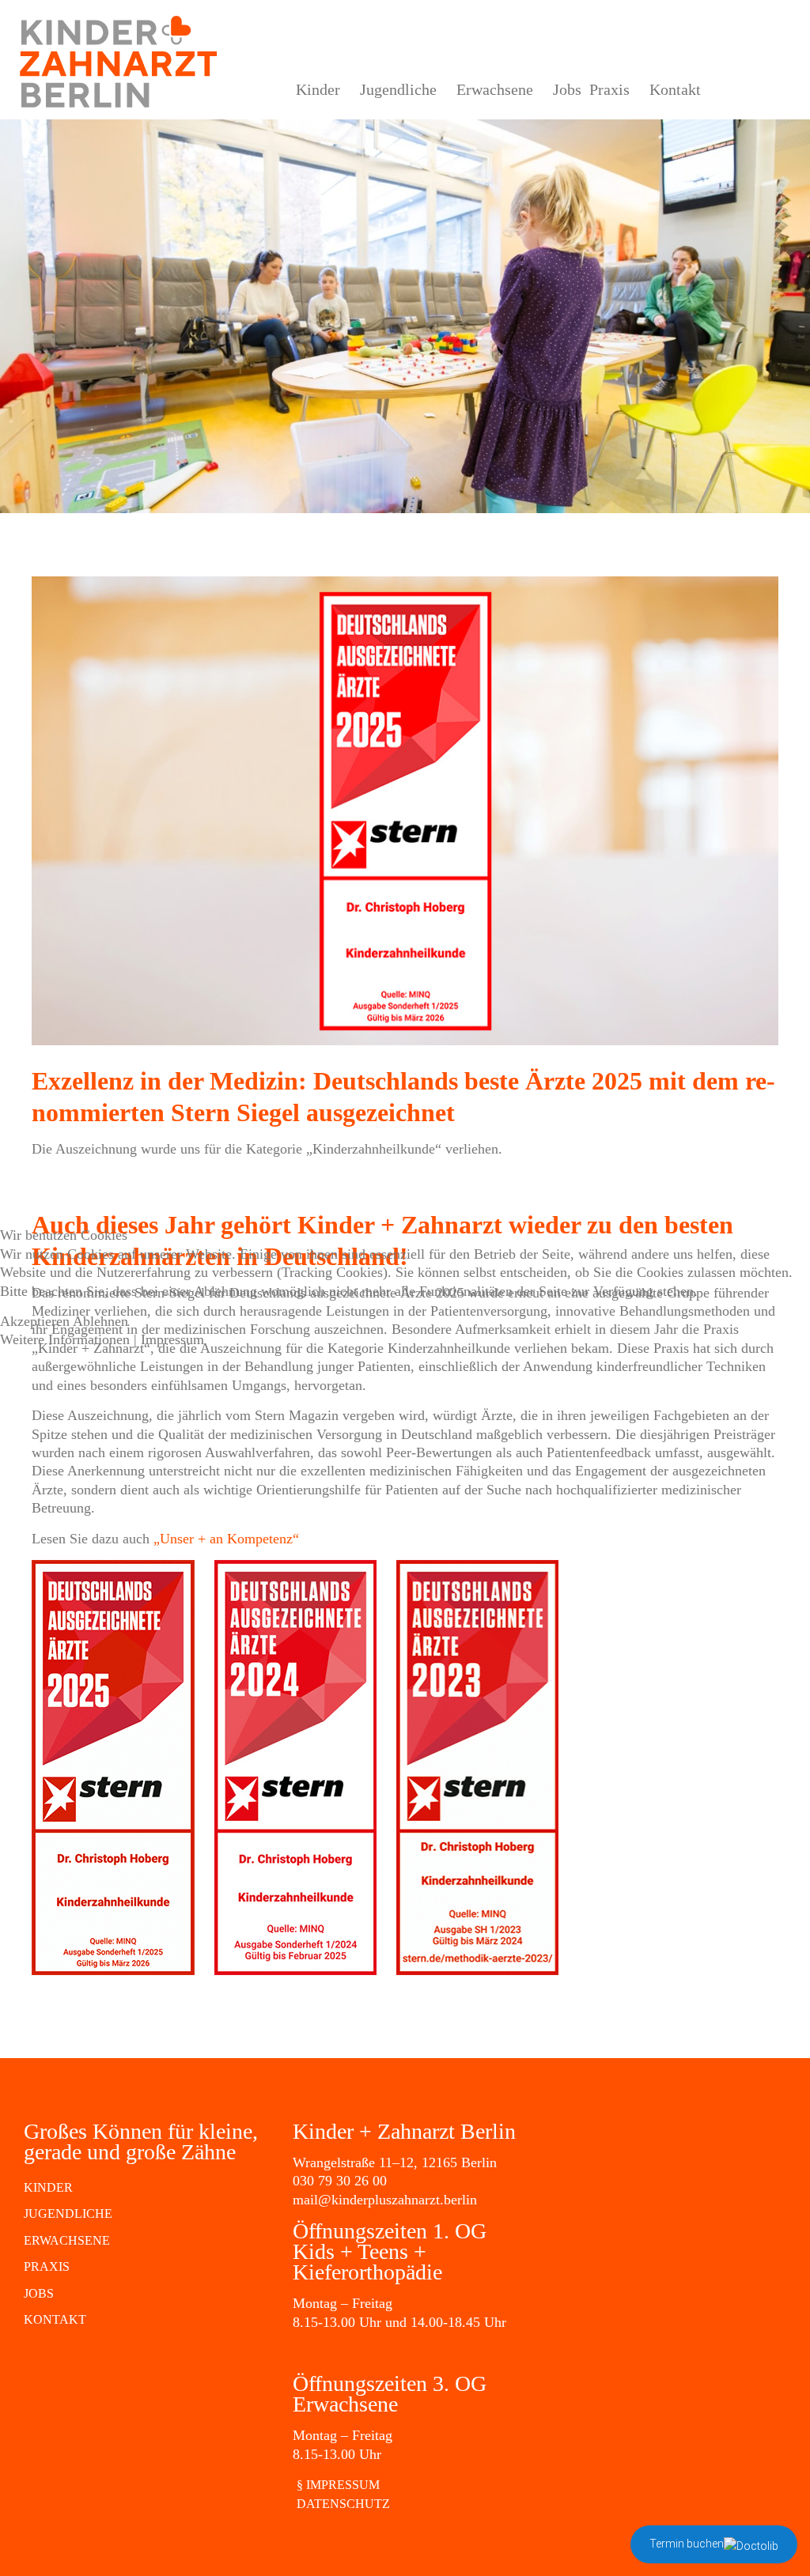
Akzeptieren (35, 1321)
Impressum (172, 1339)
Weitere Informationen (65, 1339)
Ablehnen (100, 1321)
